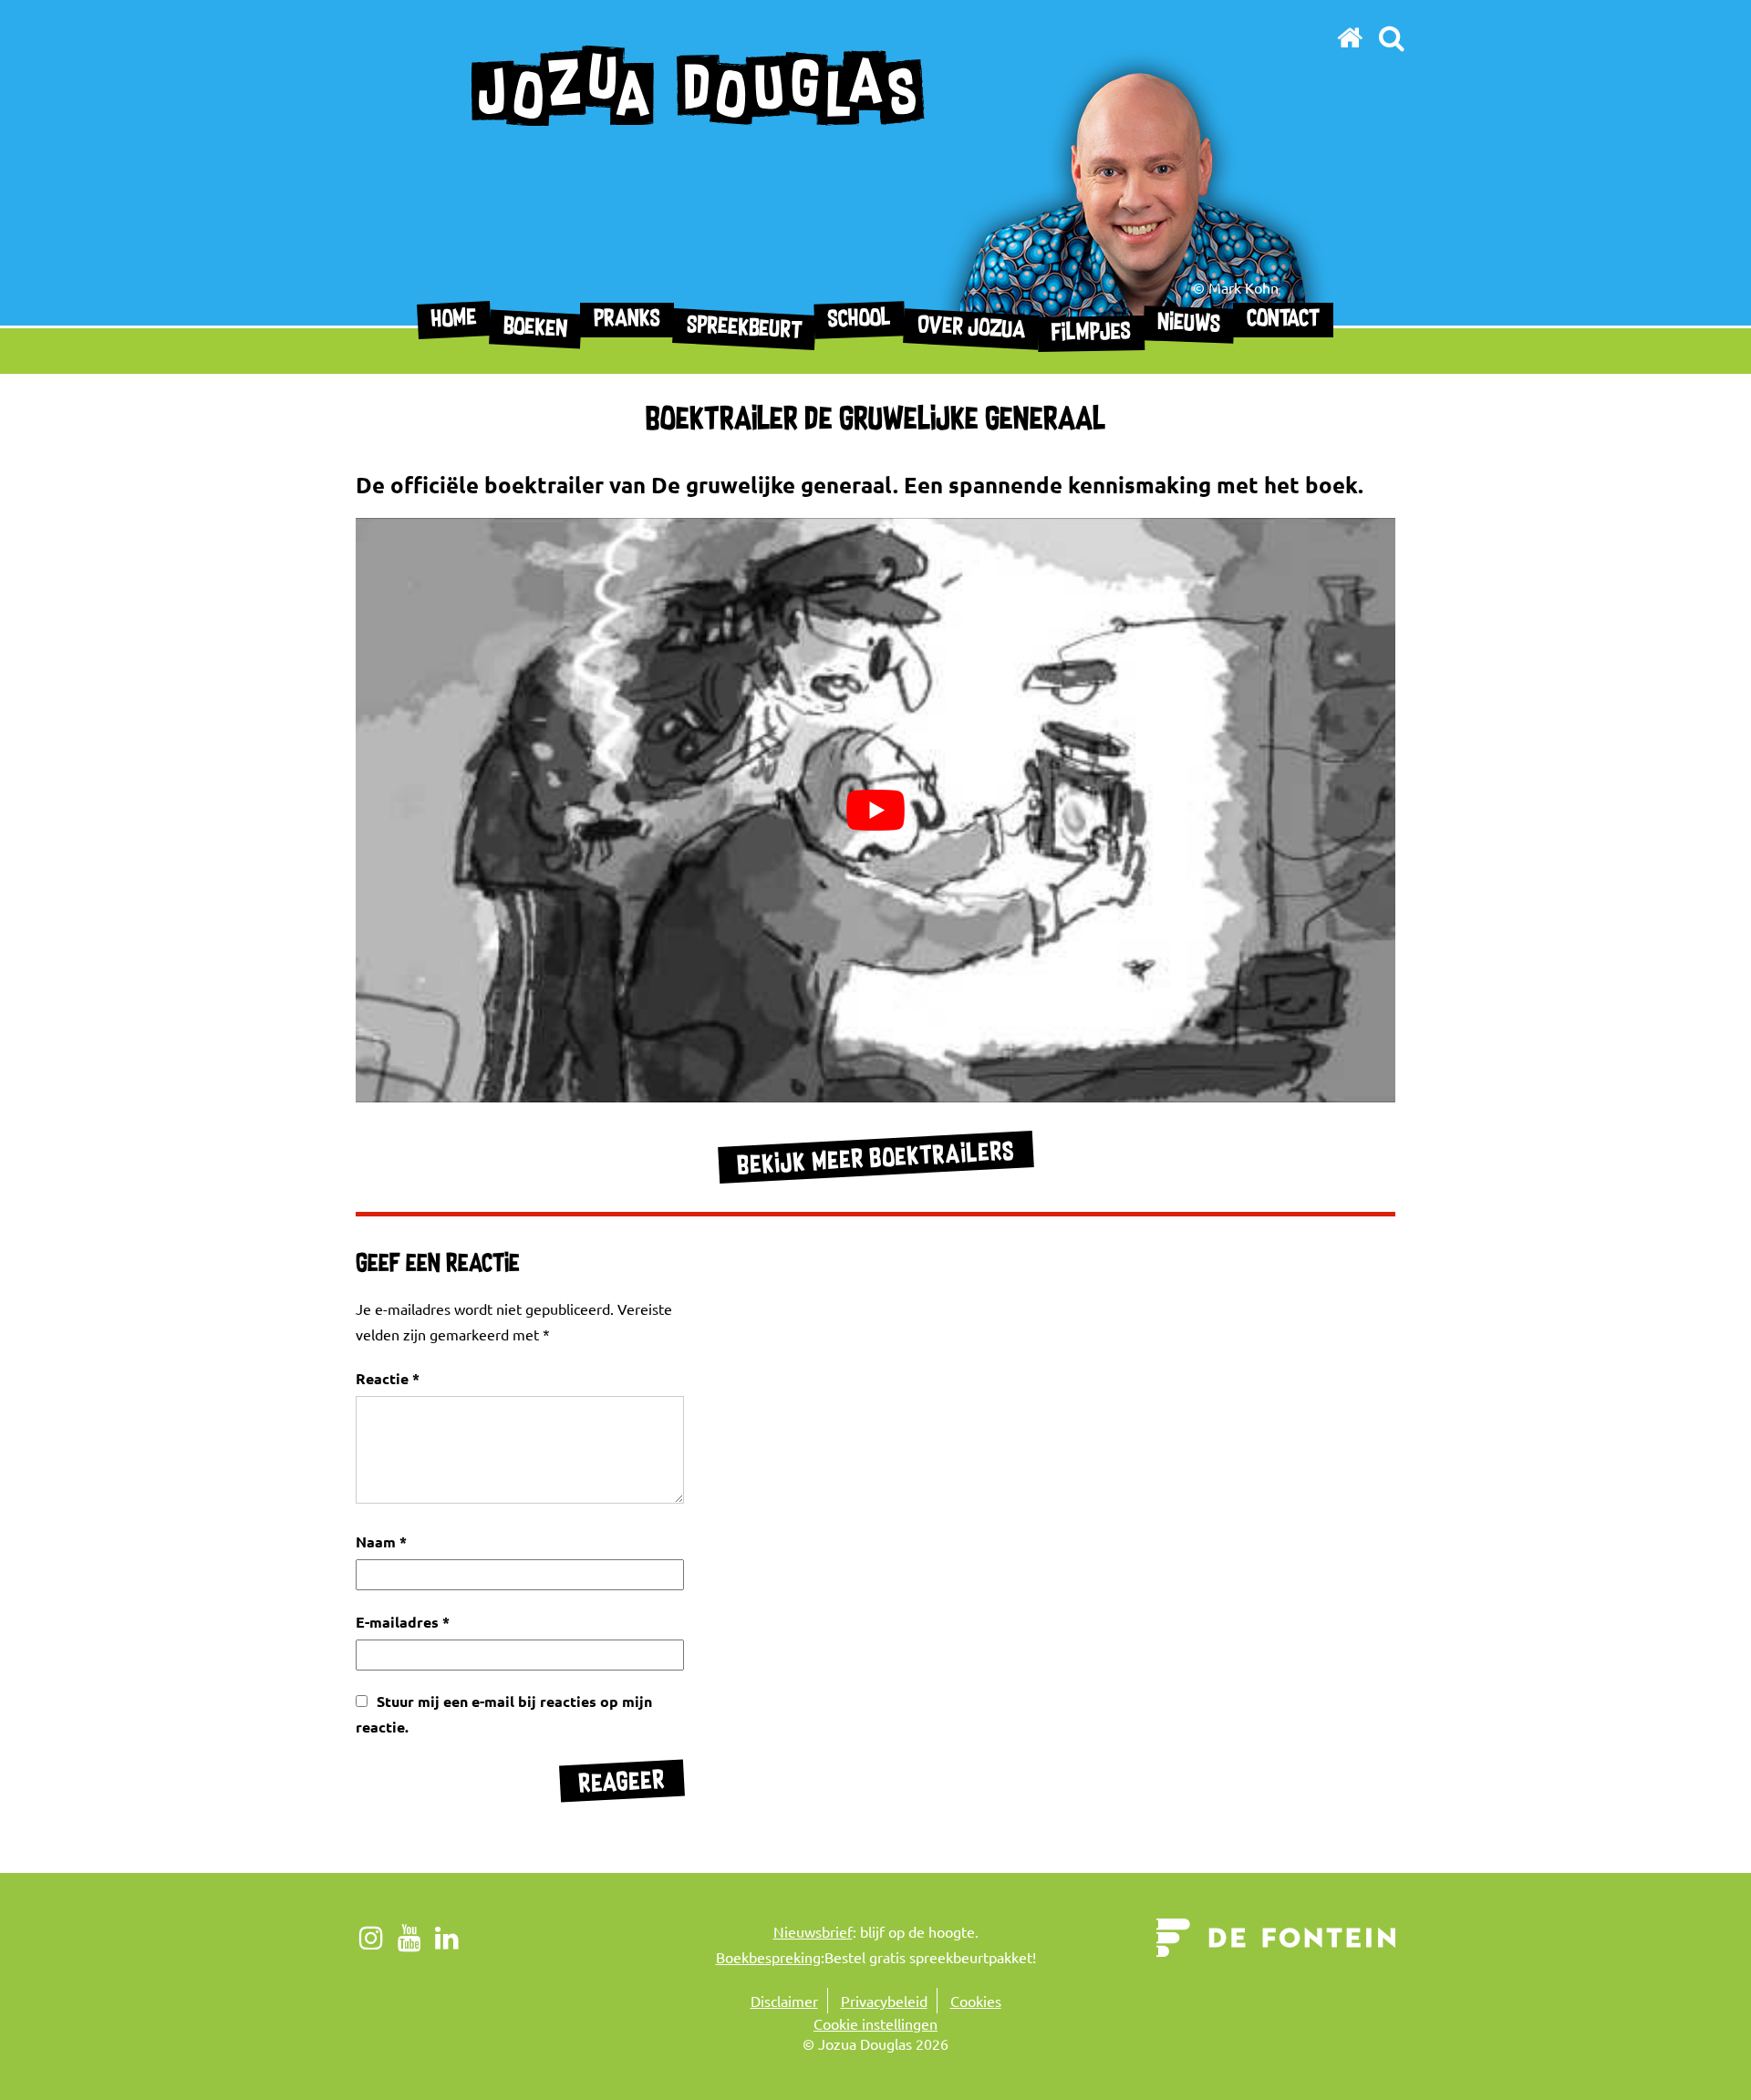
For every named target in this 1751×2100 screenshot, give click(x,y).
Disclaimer (784, 2001)
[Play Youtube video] (875, 810)
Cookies (976, 2001)
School (860, 320)
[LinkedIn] (447, 1937)
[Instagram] (372, 1937)
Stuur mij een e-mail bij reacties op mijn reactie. (504, 1714)
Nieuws (1189, 324)
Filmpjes (1091, 333)
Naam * (381, 1541)
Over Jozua (972, 329)
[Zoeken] (1391, 37)
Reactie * (388, 1378)
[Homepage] (1350, 37)
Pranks (627, 320)
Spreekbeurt (745, 329)
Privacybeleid (884, 2001)
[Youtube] (410, 1937)
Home (455, 320)
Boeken (536, 329)
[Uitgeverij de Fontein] (1276, 1935)
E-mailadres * (403, 1622)
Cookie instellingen (875, 2023)
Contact (1283, 320)
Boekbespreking (768, 1957)
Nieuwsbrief (813, 1931)
